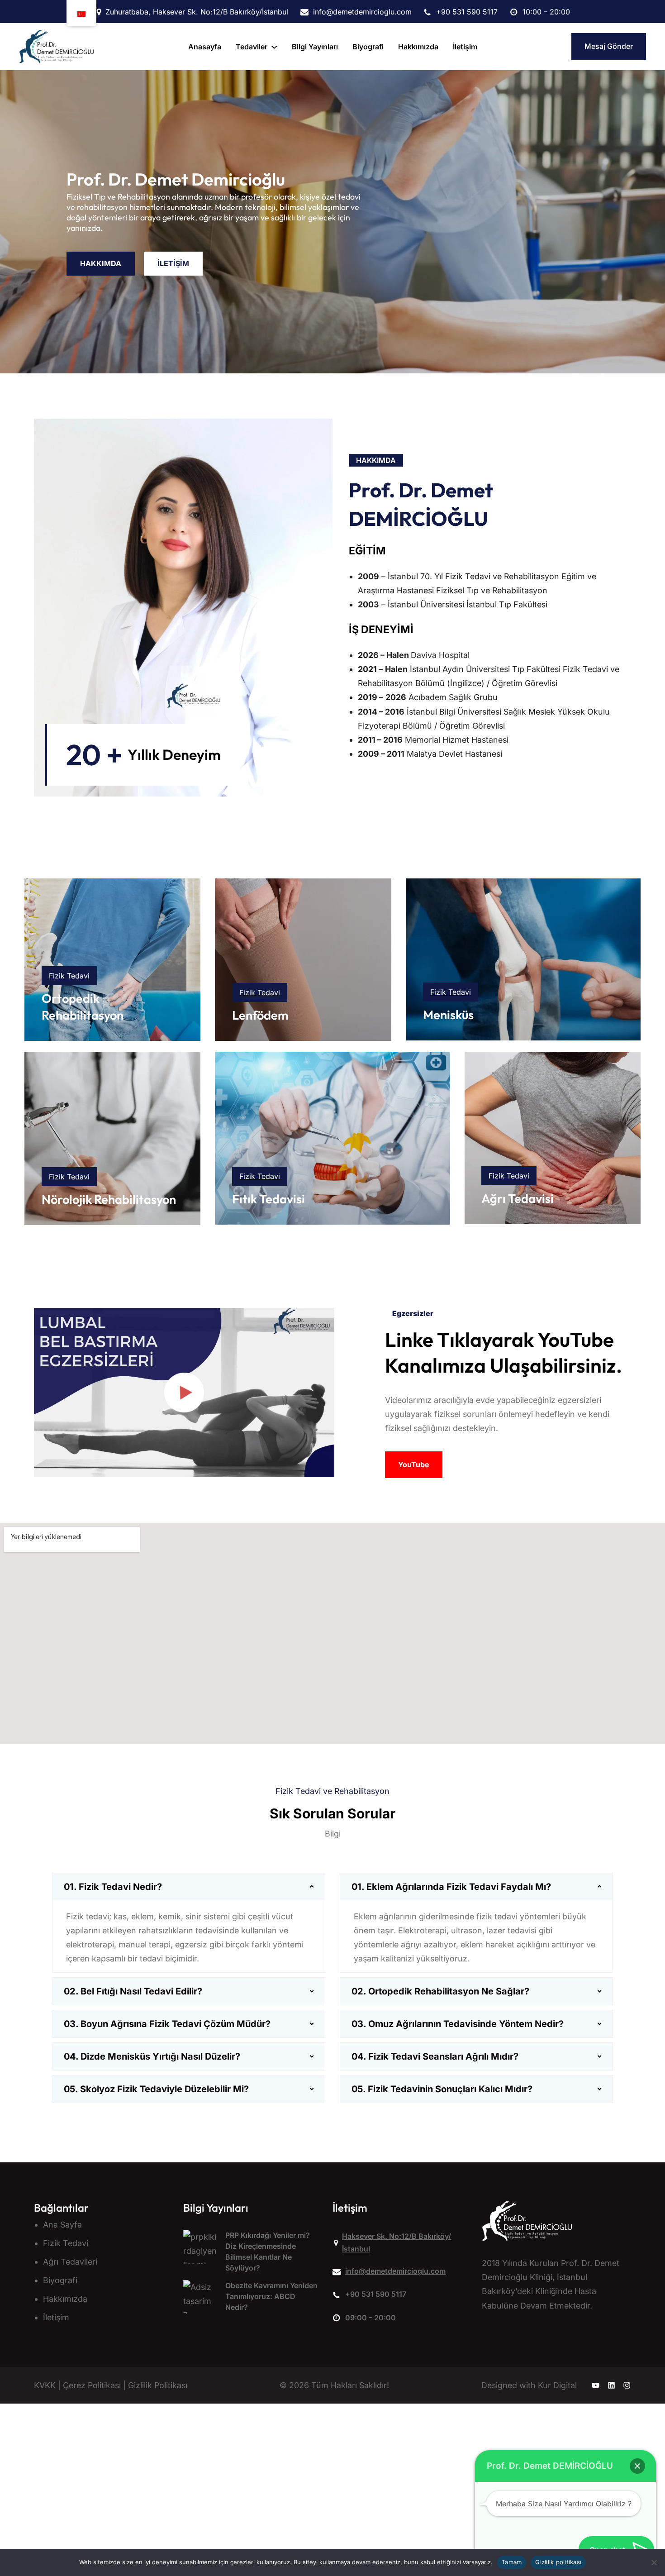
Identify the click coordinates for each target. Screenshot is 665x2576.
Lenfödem (260, 1015)
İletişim (56, 2317)
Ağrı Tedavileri (70, 2261)
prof (369, 490)
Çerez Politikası (92, 2385)
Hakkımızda (65, 2298)
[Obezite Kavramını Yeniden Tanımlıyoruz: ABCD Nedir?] (200, 2301)
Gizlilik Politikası (158, 2385)
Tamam (512, 2562)
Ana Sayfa (62, 2224)
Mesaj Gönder (609, 46)
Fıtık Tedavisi (268, 1199)
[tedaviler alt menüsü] (274, 47)
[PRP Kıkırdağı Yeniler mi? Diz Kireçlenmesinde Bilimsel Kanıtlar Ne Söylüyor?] (200, 2251)
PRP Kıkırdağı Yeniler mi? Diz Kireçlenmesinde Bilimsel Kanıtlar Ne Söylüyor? (268, 2251)
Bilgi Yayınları (216, 2208)
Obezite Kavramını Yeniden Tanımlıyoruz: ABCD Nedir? (271, 2296)
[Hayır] (654, 2562)
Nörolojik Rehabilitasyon (109, 1199)
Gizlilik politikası (558, 2562)
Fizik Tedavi (66, 2243)
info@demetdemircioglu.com (395, 2271)
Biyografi (60, 2280)
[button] (637, 2466)
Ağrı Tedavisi (518, 1198)
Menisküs (448, 1015)
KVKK (45, 2385)
